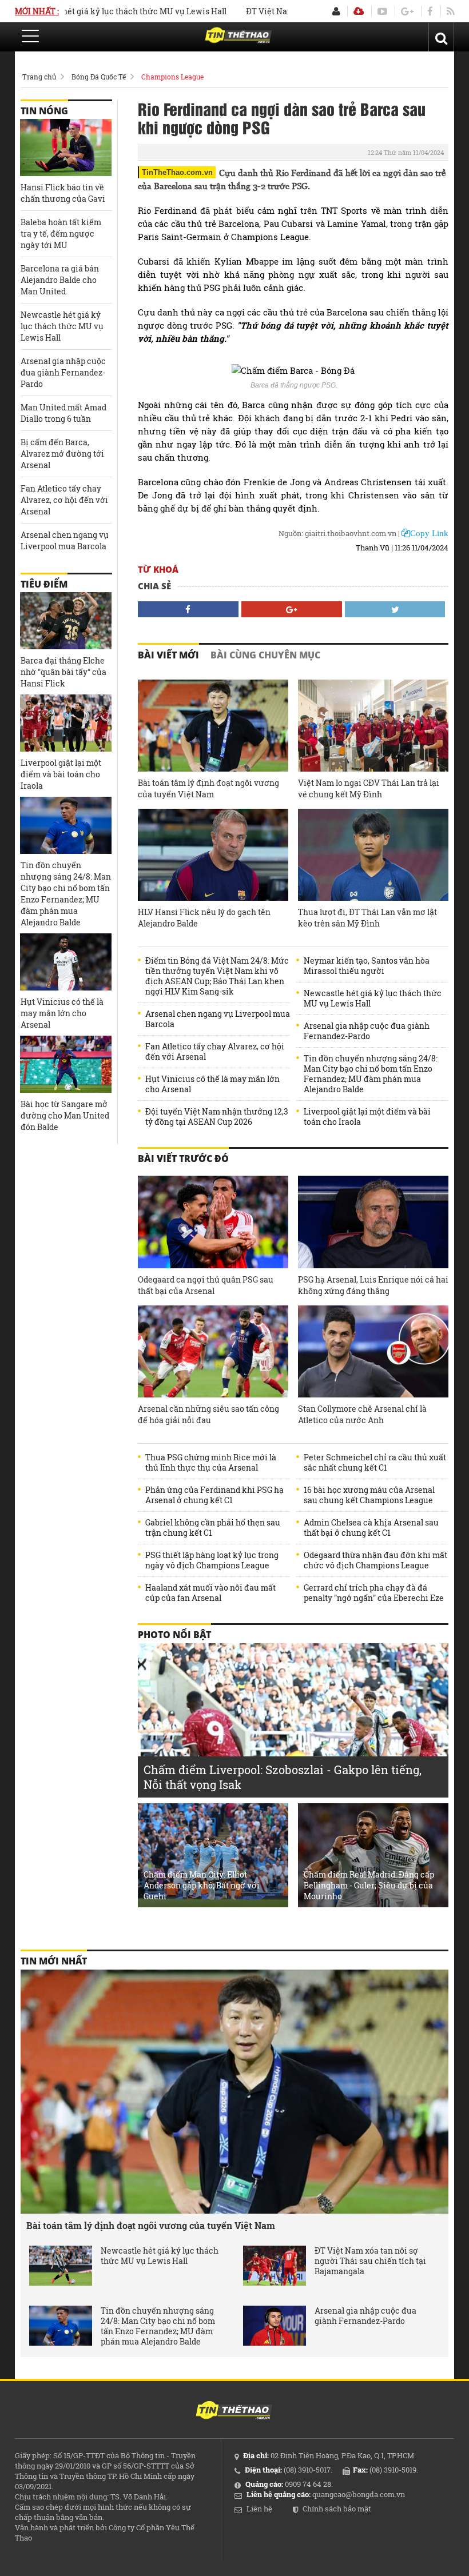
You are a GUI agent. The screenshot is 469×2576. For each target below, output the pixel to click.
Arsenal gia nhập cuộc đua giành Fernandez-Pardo (367, 1031)
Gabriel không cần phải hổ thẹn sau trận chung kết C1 (213, 1528)
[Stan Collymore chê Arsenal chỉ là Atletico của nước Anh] (373, 1351)
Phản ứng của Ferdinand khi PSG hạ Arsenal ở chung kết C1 (214, 1495)
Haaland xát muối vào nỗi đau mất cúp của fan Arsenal (210, 1593)
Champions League (172, 77)
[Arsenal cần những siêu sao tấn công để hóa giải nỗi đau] (213, 1351)
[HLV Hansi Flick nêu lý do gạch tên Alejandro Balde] (213, 855)
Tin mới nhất (54, 1961)
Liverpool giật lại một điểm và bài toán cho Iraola (367, 1117)
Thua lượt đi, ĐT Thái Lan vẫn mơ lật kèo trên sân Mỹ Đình (367, 918)
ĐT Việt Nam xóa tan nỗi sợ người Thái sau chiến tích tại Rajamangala (370, 2261)
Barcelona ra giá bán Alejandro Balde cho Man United (60, 280)
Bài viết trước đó (183, 1159)
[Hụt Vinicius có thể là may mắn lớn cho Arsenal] (66, 962)
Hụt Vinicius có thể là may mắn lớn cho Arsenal (212, 1084)
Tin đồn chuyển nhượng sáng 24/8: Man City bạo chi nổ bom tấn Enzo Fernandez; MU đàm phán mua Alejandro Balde (371, 1074)
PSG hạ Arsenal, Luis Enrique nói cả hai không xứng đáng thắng (373, 1285)
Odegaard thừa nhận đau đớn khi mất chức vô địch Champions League (375, 1560)
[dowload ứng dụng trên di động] (359, 11)
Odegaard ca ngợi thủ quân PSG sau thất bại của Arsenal (206, 1285)
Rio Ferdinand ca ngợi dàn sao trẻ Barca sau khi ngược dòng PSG (282, 118)
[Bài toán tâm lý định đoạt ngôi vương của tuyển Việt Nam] (213, 726)
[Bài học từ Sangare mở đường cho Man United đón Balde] (66, 1064)
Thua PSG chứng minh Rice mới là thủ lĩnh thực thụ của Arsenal (211, 1463)
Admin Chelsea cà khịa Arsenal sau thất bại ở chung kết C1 (371, 1528)
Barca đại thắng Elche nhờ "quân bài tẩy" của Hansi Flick (63, 672)
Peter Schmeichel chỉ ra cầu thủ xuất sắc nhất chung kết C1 (375, 1463)
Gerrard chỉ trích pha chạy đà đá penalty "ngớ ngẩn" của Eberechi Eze (374, 1593)
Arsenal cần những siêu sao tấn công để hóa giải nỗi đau (208, 1414)
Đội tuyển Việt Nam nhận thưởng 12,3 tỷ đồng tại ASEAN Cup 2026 (217, 1117)
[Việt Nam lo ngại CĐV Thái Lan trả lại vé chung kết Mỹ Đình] (373, 726)
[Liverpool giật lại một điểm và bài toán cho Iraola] (66, 723)
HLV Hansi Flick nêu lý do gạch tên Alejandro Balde (204, 918)
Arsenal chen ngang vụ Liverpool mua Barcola (218, 1019)
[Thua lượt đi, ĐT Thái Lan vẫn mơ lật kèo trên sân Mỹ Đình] (373, 855)
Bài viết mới (168, 655)
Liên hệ (259, 2509)
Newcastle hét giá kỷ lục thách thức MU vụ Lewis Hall (373, 999)
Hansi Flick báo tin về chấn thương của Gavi (63, 193)
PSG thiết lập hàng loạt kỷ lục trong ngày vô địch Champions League (212, 1560)
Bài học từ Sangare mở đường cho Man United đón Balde (65, 1115)
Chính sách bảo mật (337, 2509)
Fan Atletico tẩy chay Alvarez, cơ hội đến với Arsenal (215, 1052)
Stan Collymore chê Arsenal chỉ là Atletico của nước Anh (362, 1414)
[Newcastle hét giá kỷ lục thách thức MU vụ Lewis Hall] (61, 2266)
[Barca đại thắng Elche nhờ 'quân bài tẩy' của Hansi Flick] (66, 621)
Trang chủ (39, 77)
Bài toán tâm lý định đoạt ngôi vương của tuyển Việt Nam (208, 788)
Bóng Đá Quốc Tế (99, 77)
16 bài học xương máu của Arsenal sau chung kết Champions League (369, 1495)
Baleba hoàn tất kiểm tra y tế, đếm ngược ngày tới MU (61, 233)
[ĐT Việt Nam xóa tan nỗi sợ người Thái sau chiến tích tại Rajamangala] (275, 2266)
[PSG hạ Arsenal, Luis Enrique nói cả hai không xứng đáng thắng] (373, 1222)
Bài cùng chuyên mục (265, 655)
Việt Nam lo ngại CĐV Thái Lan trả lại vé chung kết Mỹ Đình (369, 788)
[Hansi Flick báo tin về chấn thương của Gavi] (66, 147)
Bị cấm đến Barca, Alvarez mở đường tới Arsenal (62, 454)
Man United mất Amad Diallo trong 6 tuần (63, 413)
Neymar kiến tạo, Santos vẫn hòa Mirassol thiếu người (367, 966)
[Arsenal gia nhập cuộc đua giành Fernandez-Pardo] (275, 2326)
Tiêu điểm (44, 584)
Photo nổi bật (174, 1635)
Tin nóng (44, 111)
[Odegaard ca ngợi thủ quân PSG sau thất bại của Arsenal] (213, 1222)
